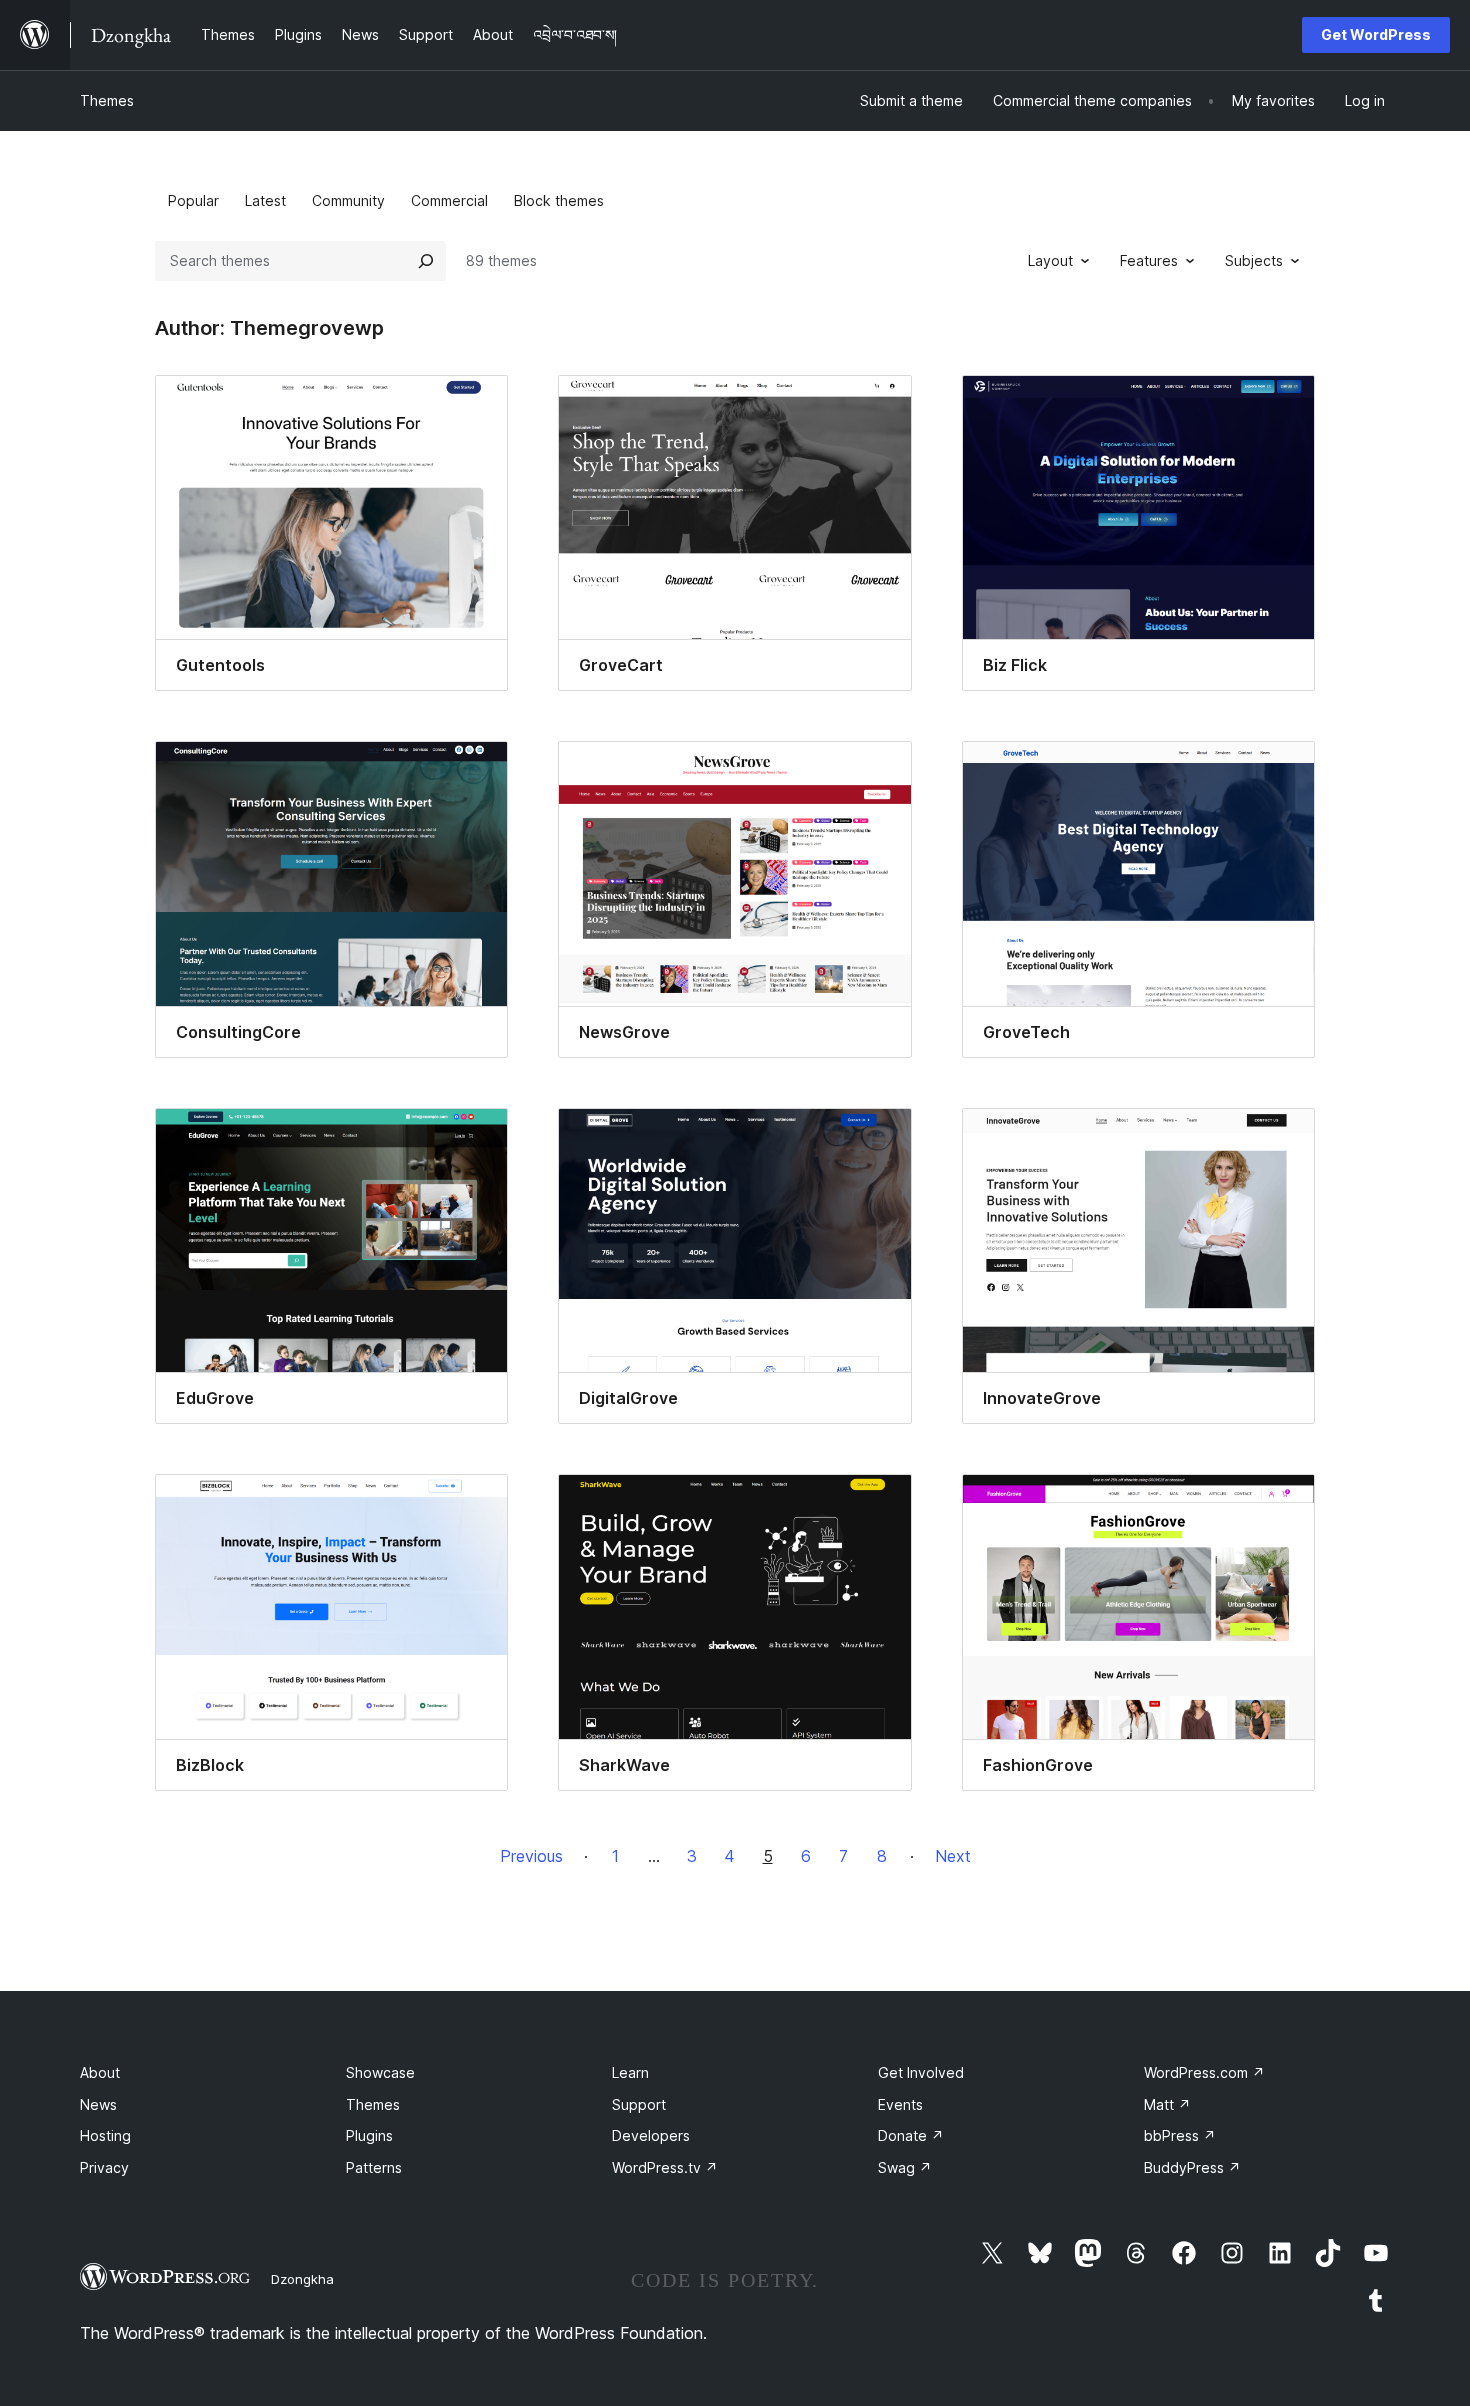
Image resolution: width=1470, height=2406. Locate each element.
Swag (905, 2167)
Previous (531, 1856)
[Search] (426, 261)
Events (900, 2104)
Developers (651, 2135)
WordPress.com (1204, 2072)
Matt (1167, 2104)
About (100, 2072)
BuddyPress (1192, 2167)
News (98, 2104)
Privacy (104, 2167)
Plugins (369, 2135)
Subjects (1254, 260)
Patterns (374, 2167)
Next (953, 1856)
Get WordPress (1376, 34)
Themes (107, 100)
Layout (1050, 260)
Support (639, 2104)
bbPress (1180, 2135)
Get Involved (921, 2072)
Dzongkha (302, 2279)
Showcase (380, 2072)
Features (1149, 260)
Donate (911, 2135)
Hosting (105, 2135)
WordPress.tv (665, 2167)
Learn (630, 2072)
